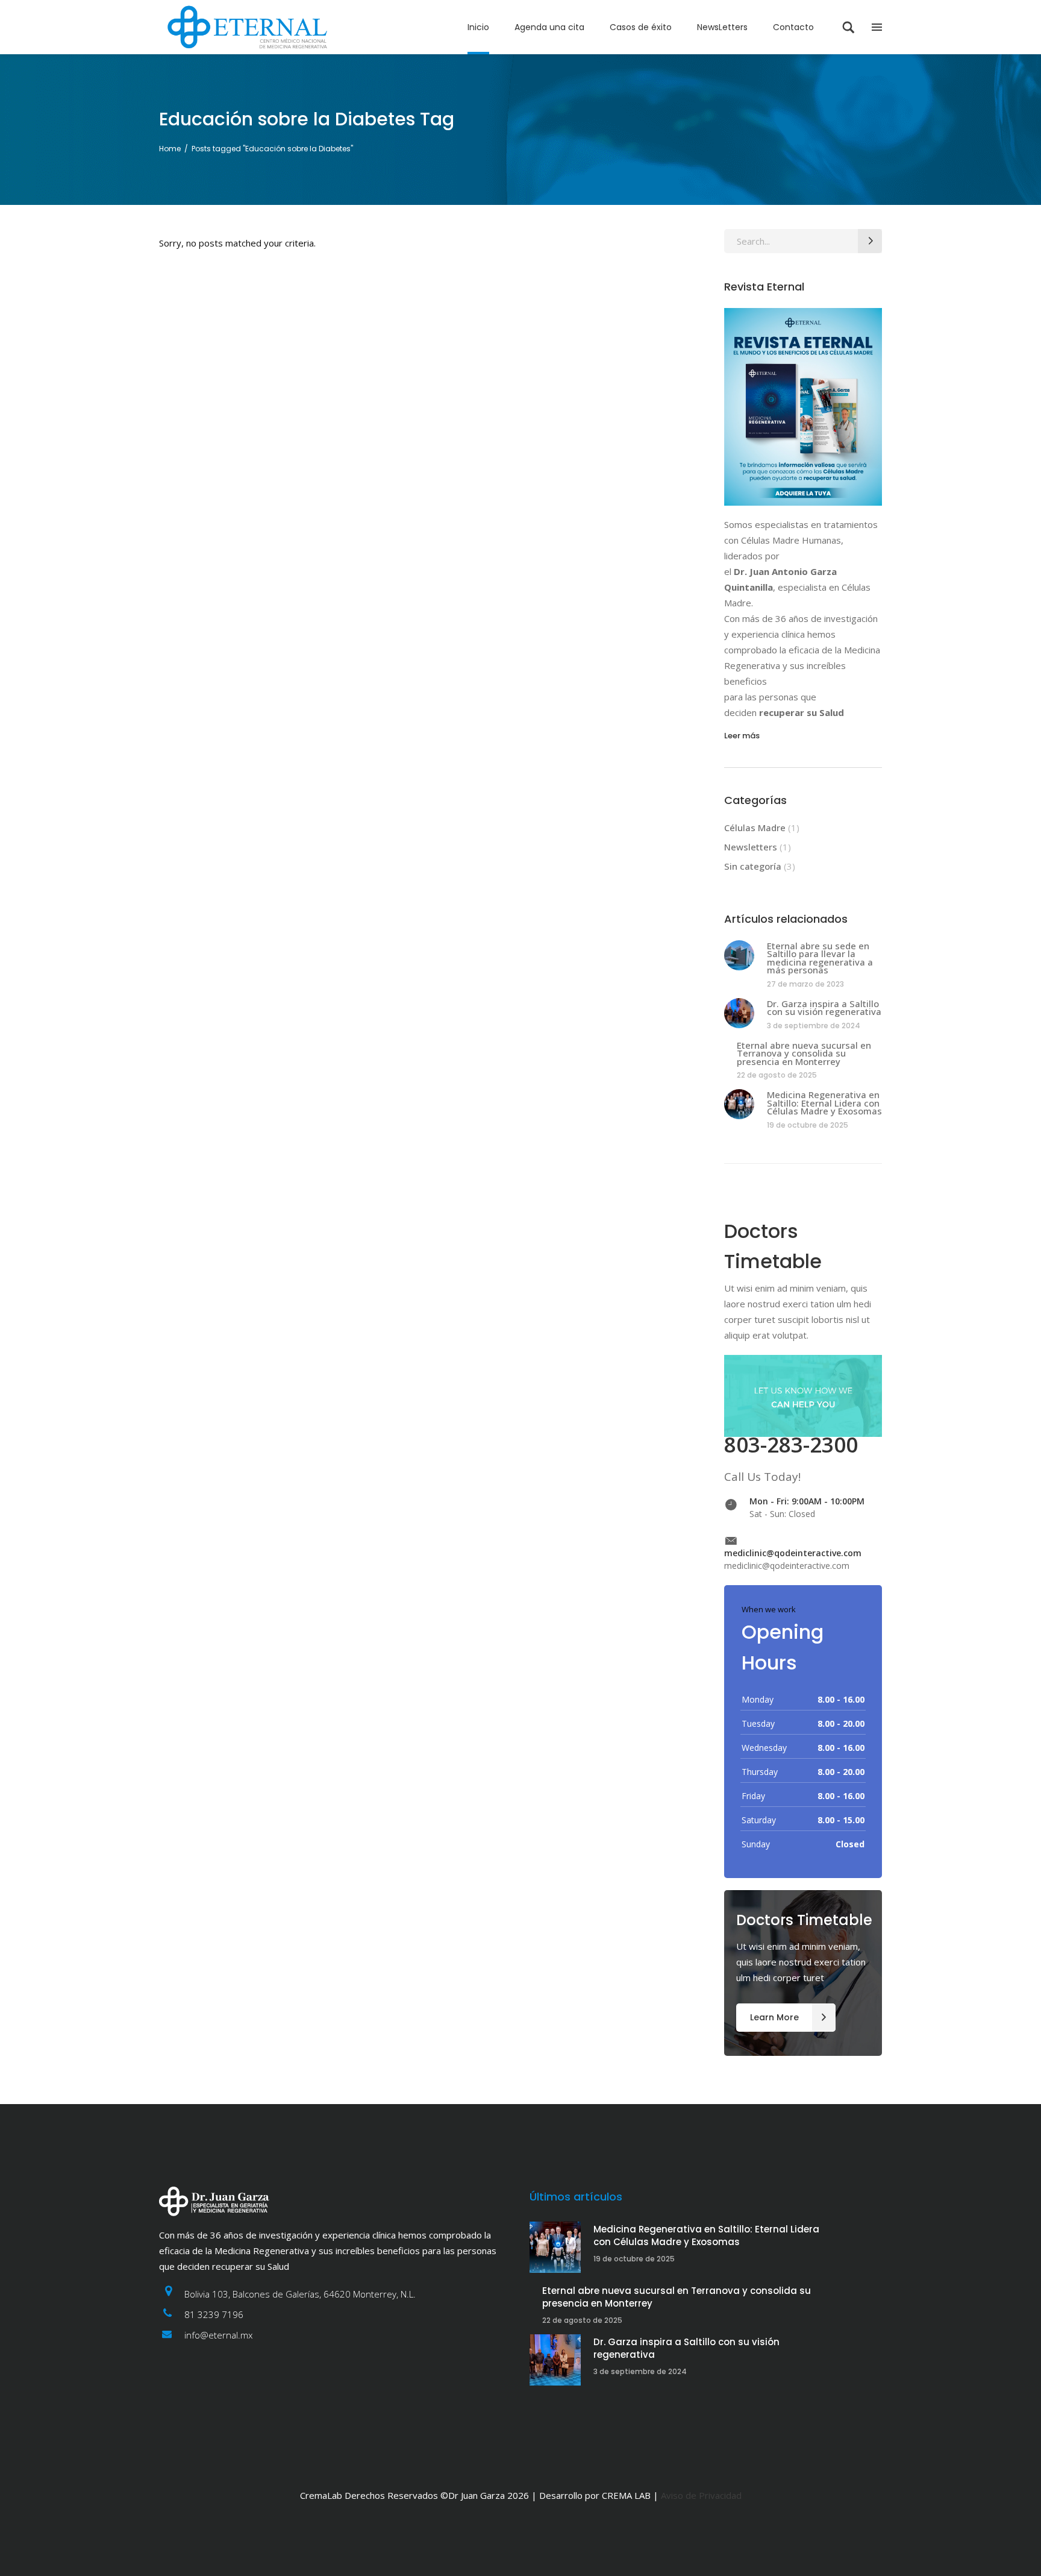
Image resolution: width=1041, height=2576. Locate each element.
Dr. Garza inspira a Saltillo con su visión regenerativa (824, 1008)
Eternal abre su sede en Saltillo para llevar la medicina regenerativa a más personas (820, 958)
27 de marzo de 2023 (805, 984)
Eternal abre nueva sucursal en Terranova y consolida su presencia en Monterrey (804, 1053)
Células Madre (755, 828)
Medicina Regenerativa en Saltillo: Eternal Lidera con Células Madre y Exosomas (824, 1103)
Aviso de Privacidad (701, 2495)
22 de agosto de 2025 (777, 1075)
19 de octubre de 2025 (808, 1125)
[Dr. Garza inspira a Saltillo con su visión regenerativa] (739, 1013)
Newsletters (751, 847)
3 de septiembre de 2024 (814, 1026)
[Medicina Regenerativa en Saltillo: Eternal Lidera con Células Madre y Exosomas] (739, 1104)
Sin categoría (753, 866)
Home (170, 149)
